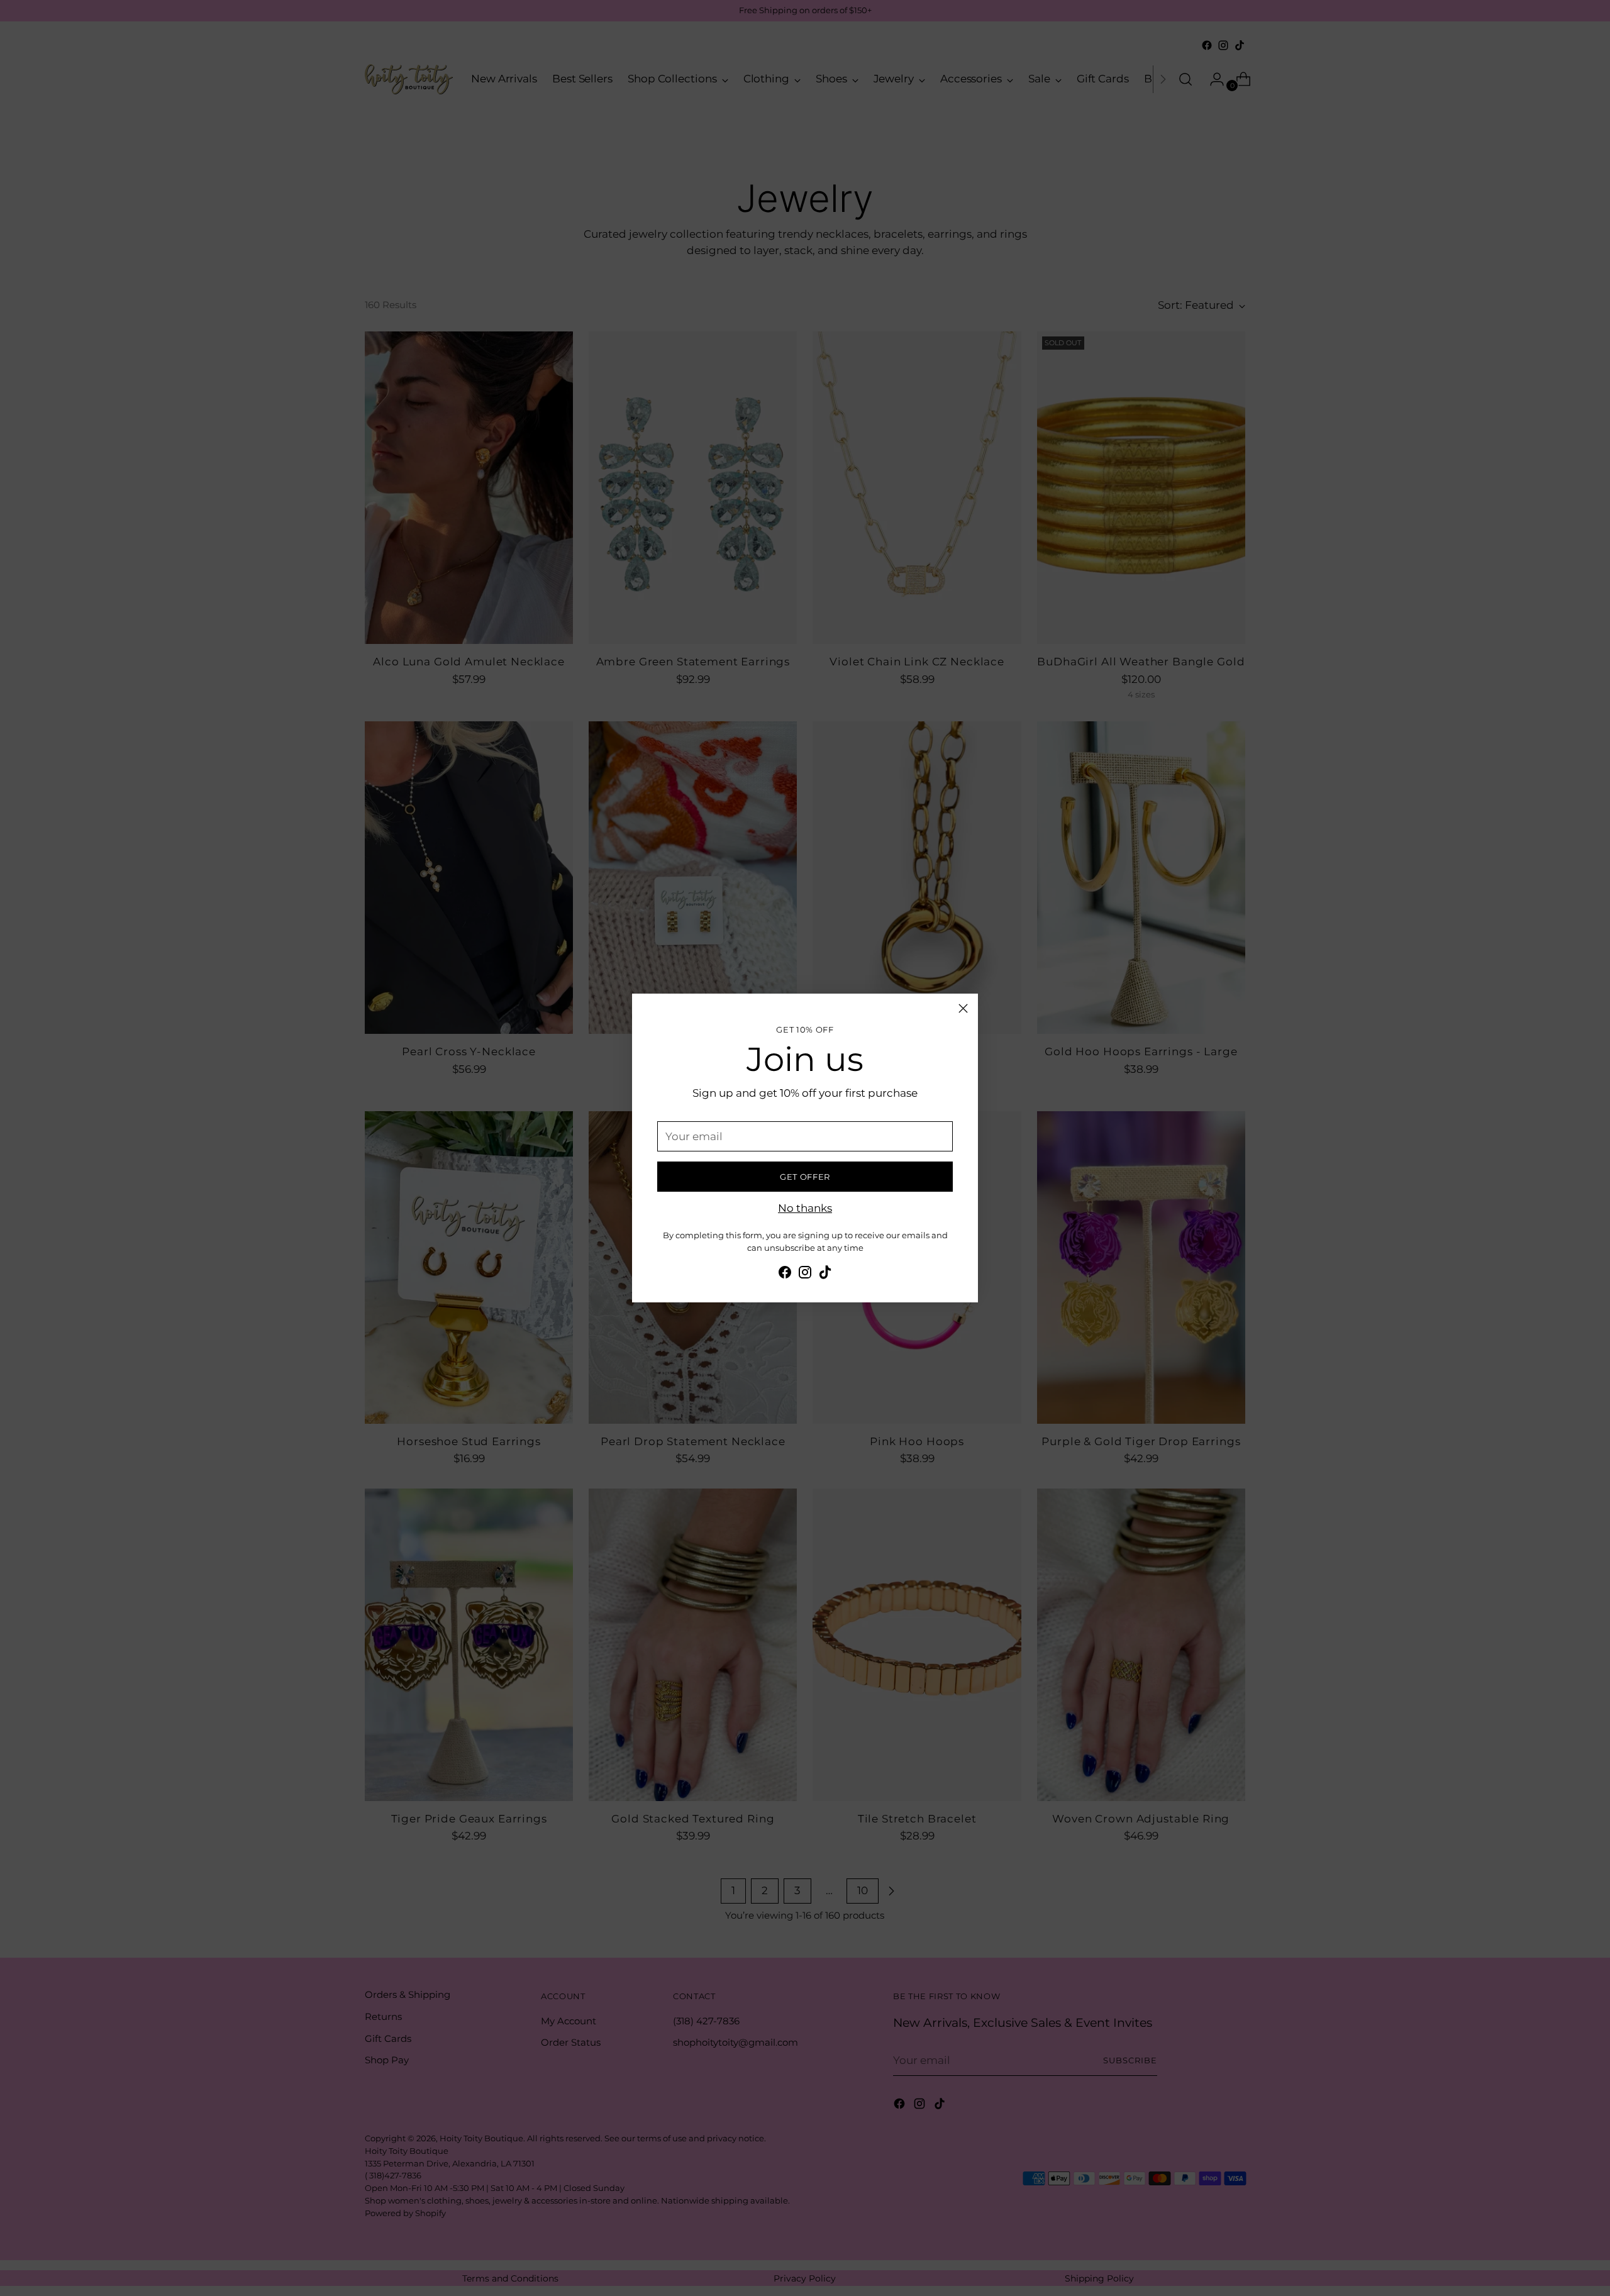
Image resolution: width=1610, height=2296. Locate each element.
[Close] (963, 1008)
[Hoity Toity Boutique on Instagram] (805, 1275)
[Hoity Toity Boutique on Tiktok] (825, 1275)
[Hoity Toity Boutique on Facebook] (785, 1275)
